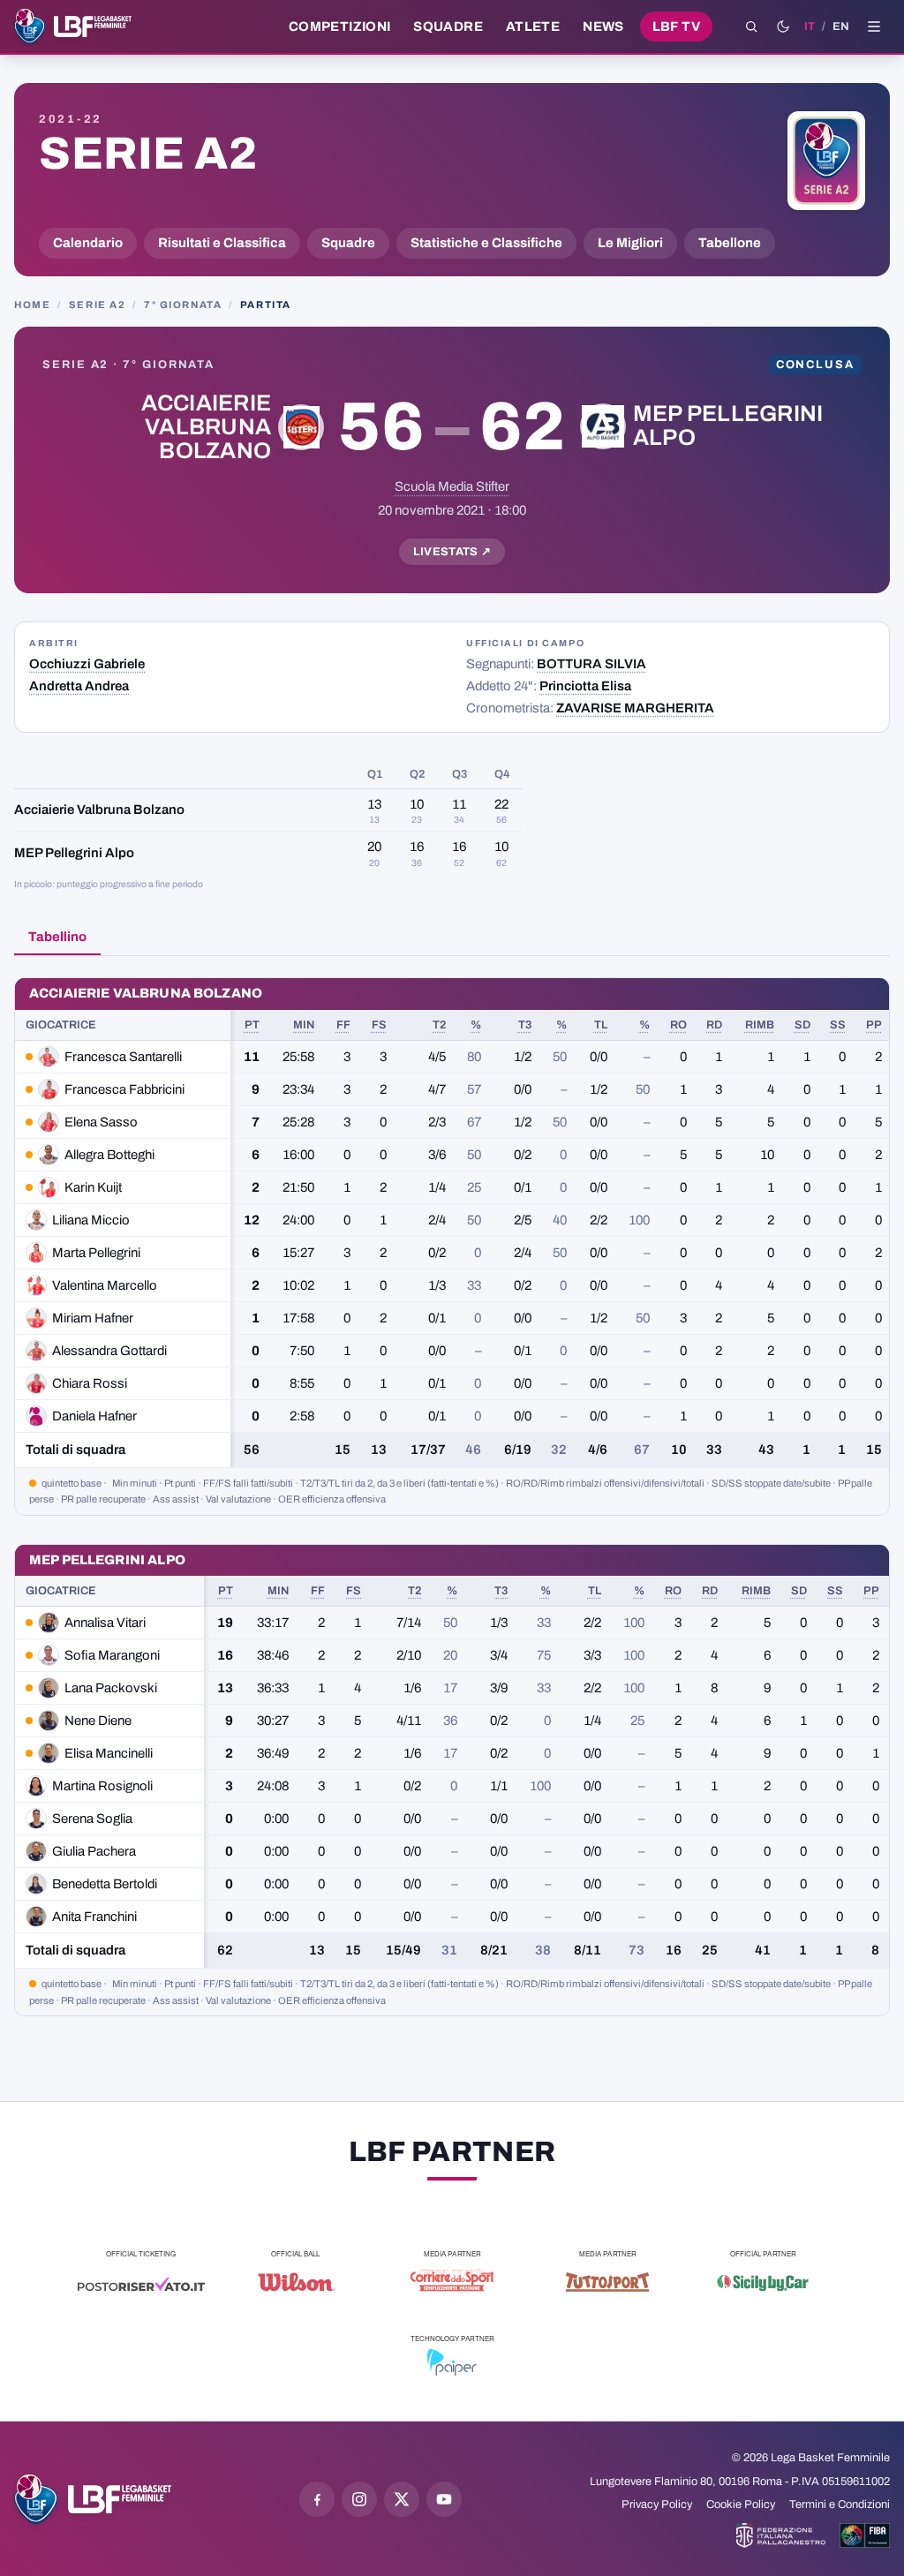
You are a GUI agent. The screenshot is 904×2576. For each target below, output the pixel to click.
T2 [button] (439, 1025)
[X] (402, 2499)
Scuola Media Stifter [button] (452, 486)
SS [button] (838, 1025)
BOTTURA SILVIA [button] (591, 664)
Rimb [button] (760, 1025)
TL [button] (601, 1025)
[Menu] (874, 26)
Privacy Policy (657, 2504)
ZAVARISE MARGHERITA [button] (635, 708)
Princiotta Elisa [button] (585, 686)
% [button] (476, 1025)
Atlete (533, 26)
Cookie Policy (741, 2504)
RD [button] (714, 1025)
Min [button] (304, 1025)
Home (32, 305)
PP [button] (874, 1025)
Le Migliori (630, 243)
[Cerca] (751, 26)
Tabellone (730, 243)
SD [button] (802, 1025)
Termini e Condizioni (840, 2504)
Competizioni (339, 26)
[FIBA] (865, 2535)
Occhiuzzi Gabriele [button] (87, 664)
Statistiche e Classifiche (486, 243)
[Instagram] (359, 2499)
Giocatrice (61, 1025)
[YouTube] (444, 2499)
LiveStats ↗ (452, 552)
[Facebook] (317, 2499)
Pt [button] (252, 1025)
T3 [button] (525, 1025)
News (603, 26)
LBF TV (676, 26)
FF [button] (343, 1025)
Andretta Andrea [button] (79, 686)
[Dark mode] (783, 26)
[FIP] (781, 2535)
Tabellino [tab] (57, 937)
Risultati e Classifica (222, 243)
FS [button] (379, 1025)
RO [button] (678, 1025)
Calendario (88, 243)
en (841, 26)
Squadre (448, 26)
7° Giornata (183, 305)
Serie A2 (148, 154)
